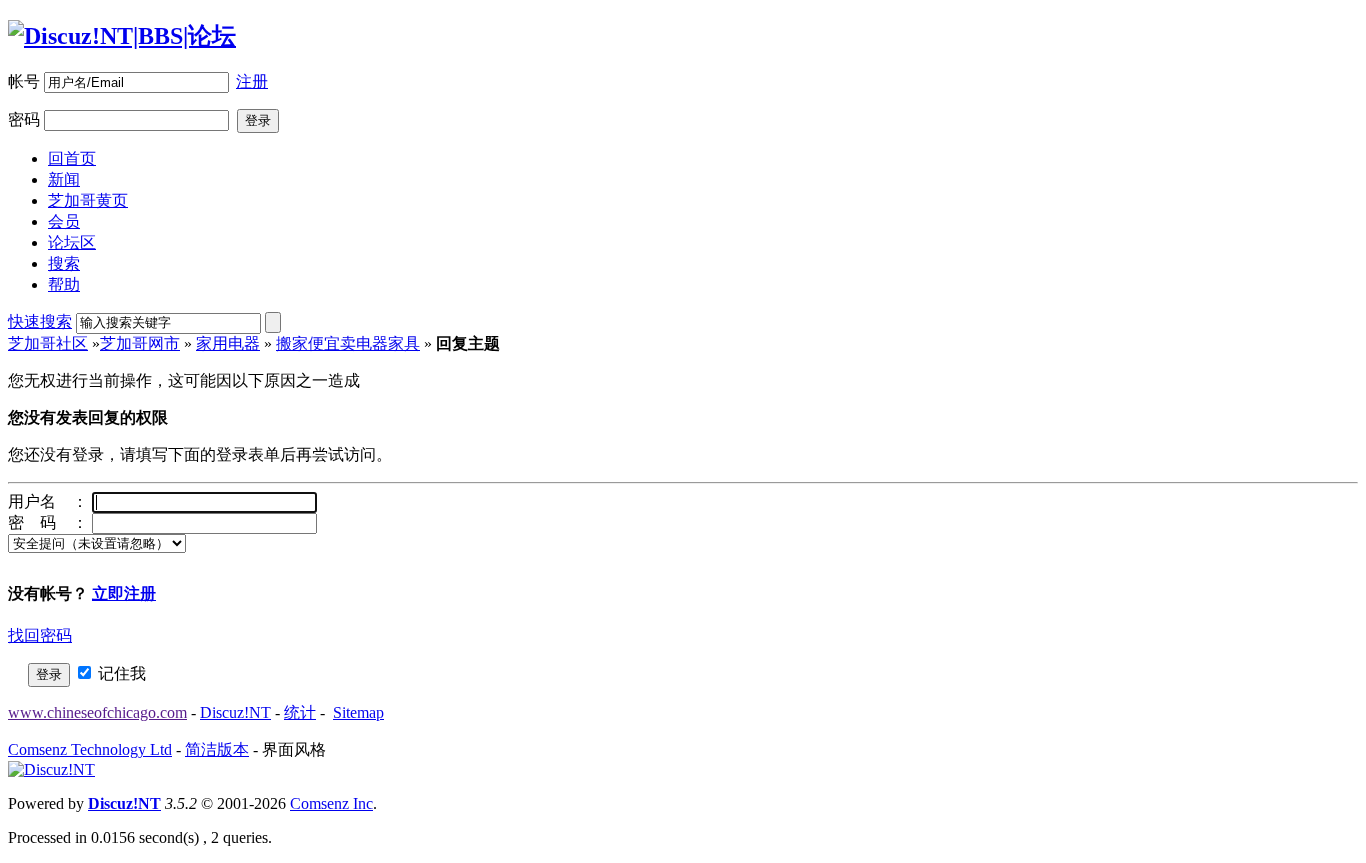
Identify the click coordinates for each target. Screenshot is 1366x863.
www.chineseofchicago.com (97, 712)
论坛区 (72, 242)
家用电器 (228, 343)
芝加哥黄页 (88, 200)
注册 (252, 81)
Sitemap (358, 712)
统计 (300, 712)
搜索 (64, 263)
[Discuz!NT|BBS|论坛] (122, 36)
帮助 (64, 284)
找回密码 (40, 635)
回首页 (72, 158)
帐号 (24, 81)
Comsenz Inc (331, 803)
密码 (24, 119)
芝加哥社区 (48, 343)
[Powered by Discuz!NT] (51, 769)
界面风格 (294, 749)
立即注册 (124, 593)
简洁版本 (217, 749)
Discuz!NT (235, 712)
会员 (64, 221)
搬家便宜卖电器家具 (348, 343)
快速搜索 (40, 321)
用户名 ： (48, 501)
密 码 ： (48, 522)
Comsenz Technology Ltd (90, 749)
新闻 (64, 179)
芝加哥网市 (140, 343)
